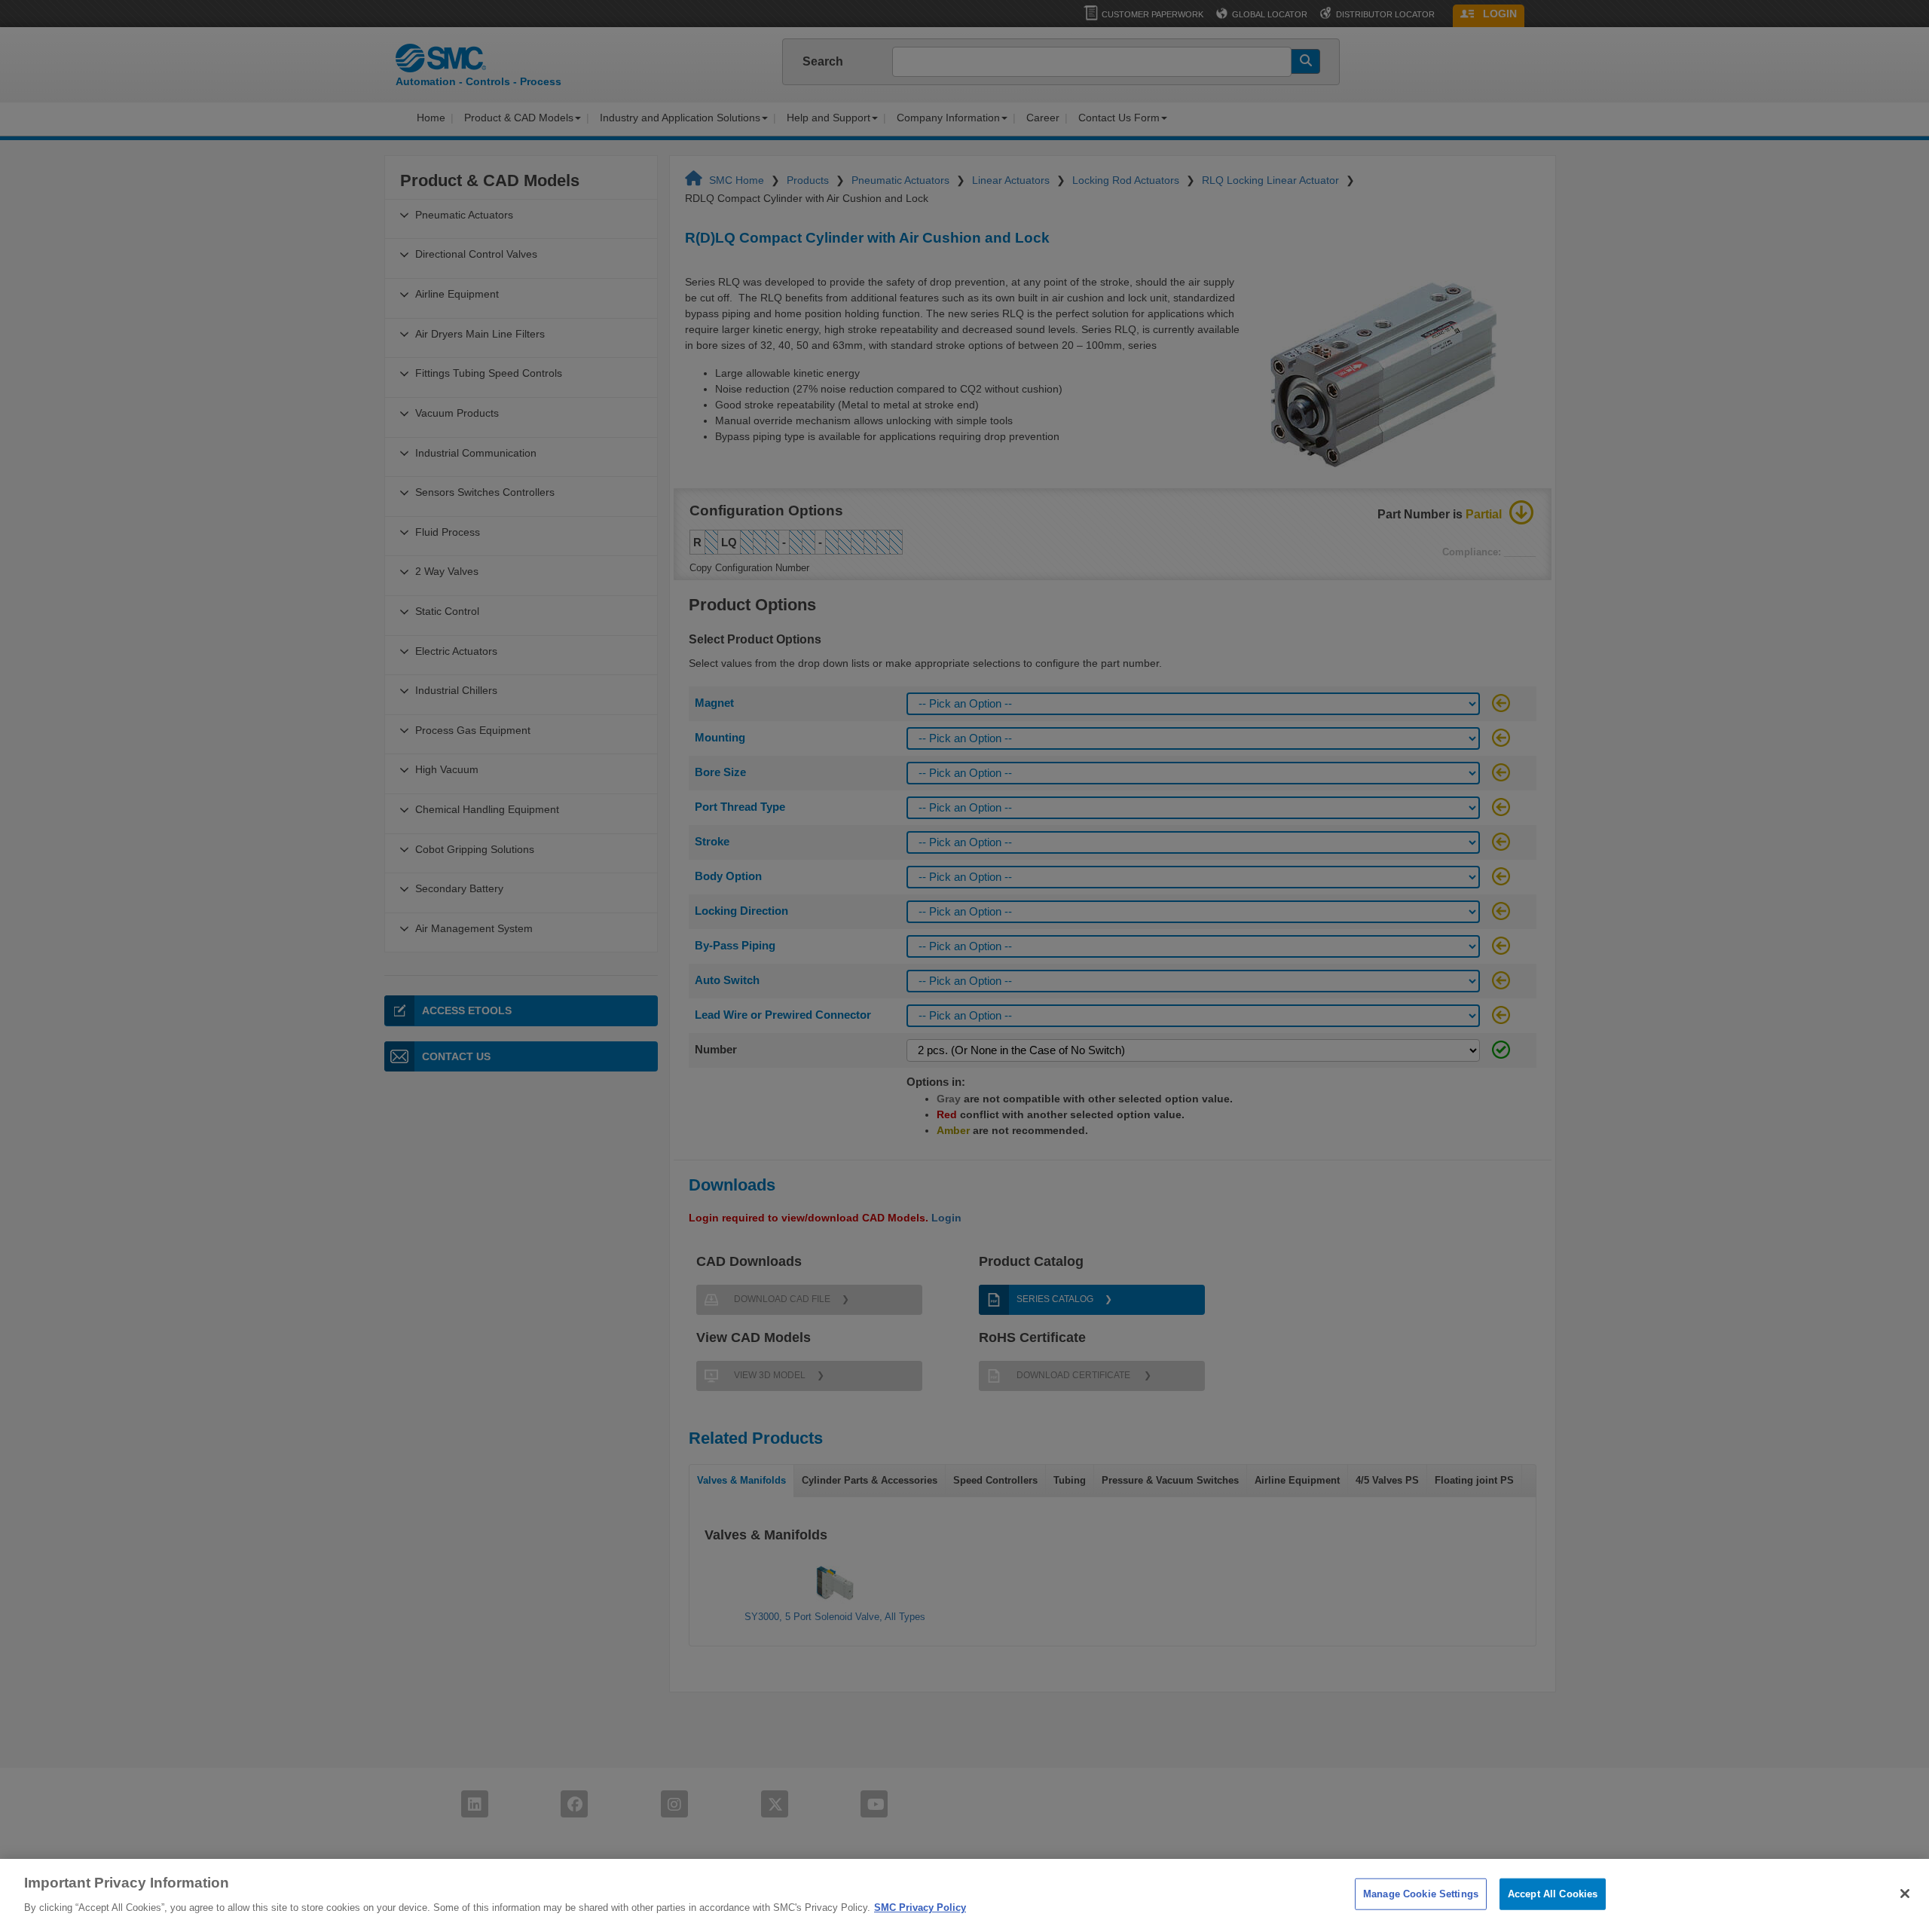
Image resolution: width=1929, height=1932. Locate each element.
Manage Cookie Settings (1421, 1894)
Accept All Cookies (1553, 1894)
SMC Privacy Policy (920, 1907)
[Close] (1905, 1894)
